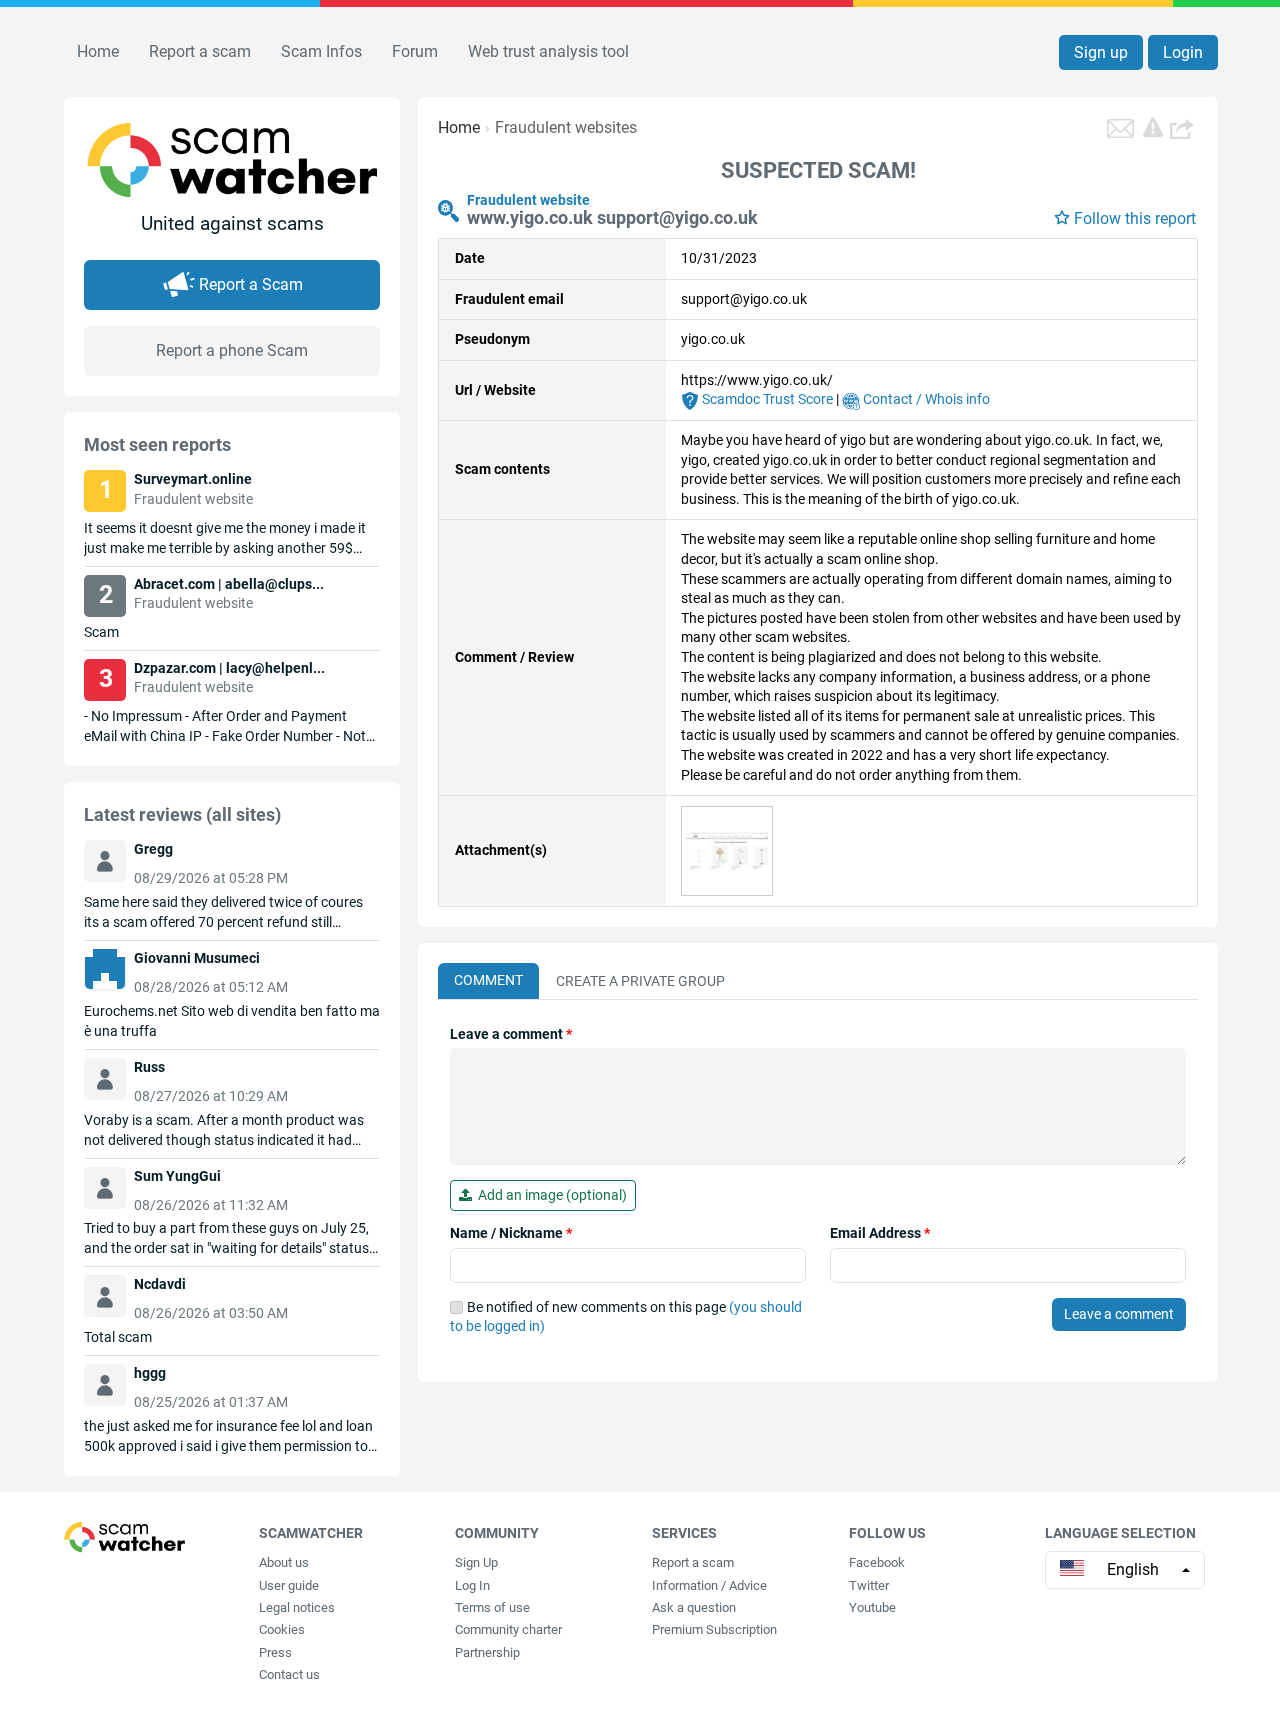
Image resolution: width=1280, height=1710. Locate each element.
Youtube (872, 1607)
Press (275, 1652)
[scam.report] (1153, 127)
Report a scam (200, 51)
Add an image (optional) (549, 1195)
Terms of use (492, 1607)
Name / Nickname (511, 1233)
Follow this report (1135, 218)
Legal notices (297, 1607)
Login (1183, 52)
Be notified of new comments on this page (626, 1317)
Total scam (118, 1337)
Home (98, 51)
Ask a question (694, 1607)
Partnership (487, 1652)
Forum (415, 51)
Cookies (282, 1629)
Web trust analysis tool (548, 51)
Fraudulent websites (566, 127)
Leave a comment (511, 1034)
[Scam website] (727, 850)
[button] (1184, 128)
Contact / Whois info (925, 399)
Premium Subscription (714, 1629)
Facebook (877, 1562)
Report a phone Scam (232, 350)
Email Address (880, 1233)
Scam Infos (321, 51)
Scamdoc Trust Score (766, 399)
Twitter (869, 1585)
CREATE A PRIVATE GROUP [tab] (640, 981)
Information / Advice (709, 1585)
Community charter (508, 1629)
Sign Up (476, 1562)
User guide (289, 1585)
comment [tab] (488, 980)
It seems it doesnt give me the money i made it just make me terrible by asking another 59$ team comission (225, 548)
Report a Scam (251, 284)
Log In (472, 1585)
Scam (101, 632)
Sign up (1101, 52)
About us (284, 1562)
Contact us (289, 1674)
